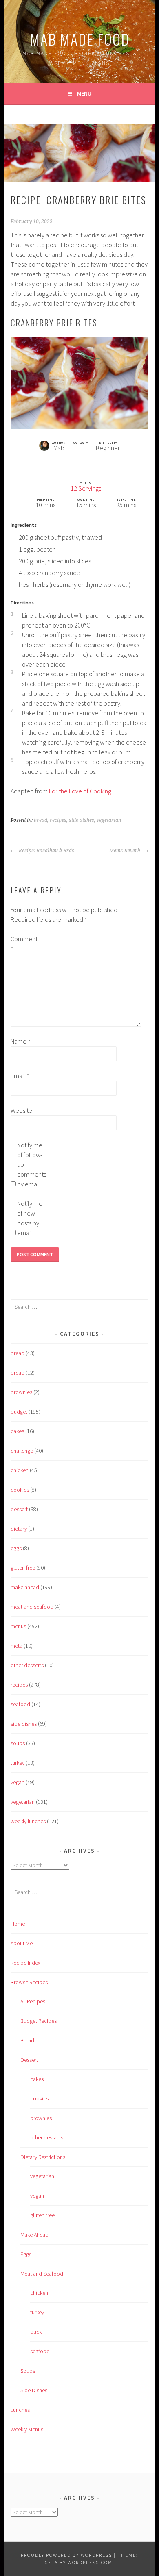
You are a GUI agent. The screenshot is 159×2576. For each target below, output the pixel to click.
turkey (18, 1763)
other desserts (27, 1665)
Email (20, 1076)
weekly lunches (28, 1821)
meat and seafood (32, 1607)
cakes (17, 1431)
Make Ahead (34, 2235)
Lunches (20, 2410)
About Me (22, 1943)
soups (18, 1743)
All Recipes (33, 2001)
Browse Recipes (29, 1982)
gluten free (23, 1568)
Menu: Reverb (125, 851)
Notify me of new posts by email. (30, 1218)
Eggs (26, 2254)
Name (21, 1041)
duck (36, 2332)
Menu (84, 93)
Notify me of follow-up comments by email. (30, 1164)
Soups (28, 2371)
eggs (16, 1548)
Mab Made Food (80, 39)
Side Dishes (34, 2390)
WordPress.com (90, 2562)
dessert (19, 1509)
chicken (20, 1470)
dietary (19, 1529)
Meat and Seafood (42, 2274)
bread (41, 820)
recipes (58, 820)
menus (18, 1626)
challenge (22, 1451)
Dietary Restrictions (43, 2157)
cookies (20, 1490)
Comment (24, 944)
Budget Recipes (39, 2021)
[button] (88, 461)
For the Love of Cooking (80, 791)
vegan (18, 1782)
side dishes (82, 820)
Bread (27, 2040)
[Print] (71, 461)
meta (17, 1646)
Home (18, 1924)
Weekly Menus (27, 2429)
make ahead (25, 1587)
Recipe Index (25, 1963)
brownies (21, 1392)
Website (21, 1110)
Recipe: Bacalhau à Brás (46, 851)
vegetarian (109, 820)
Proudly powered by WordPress (66, 2555)
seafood (20, 1704)
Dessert (29, 2060)
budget (19, 1412)
